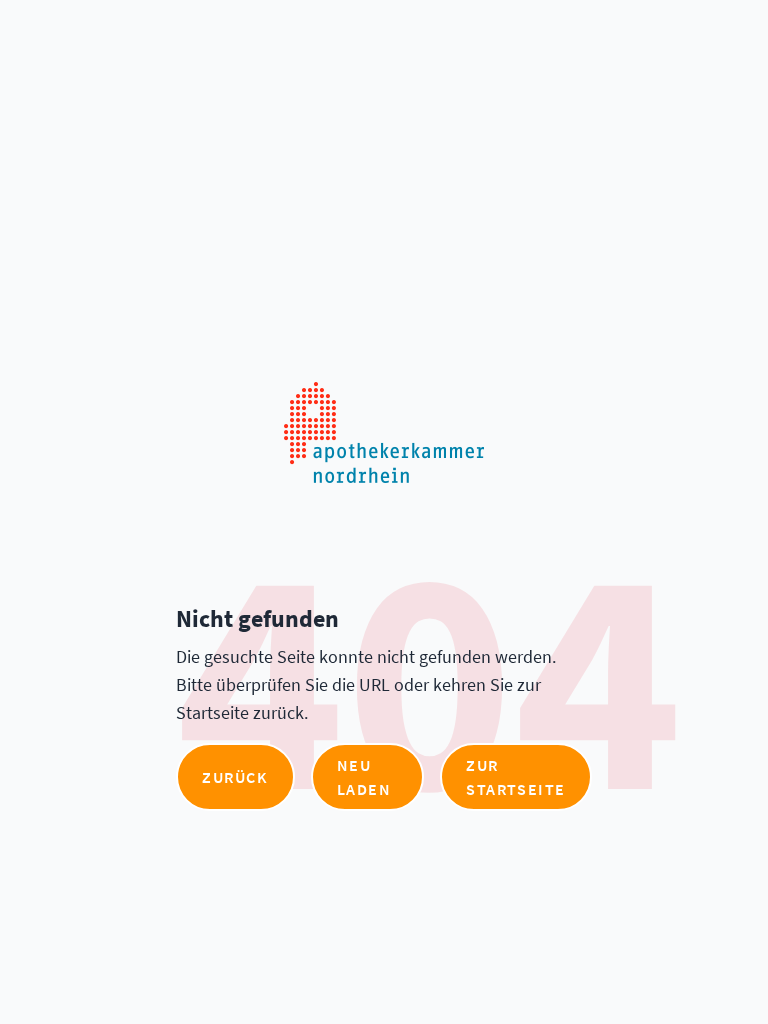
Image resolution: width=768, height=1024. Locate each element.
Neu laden (364, 777)
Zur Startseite (516, 777)
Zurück (235, 777)
